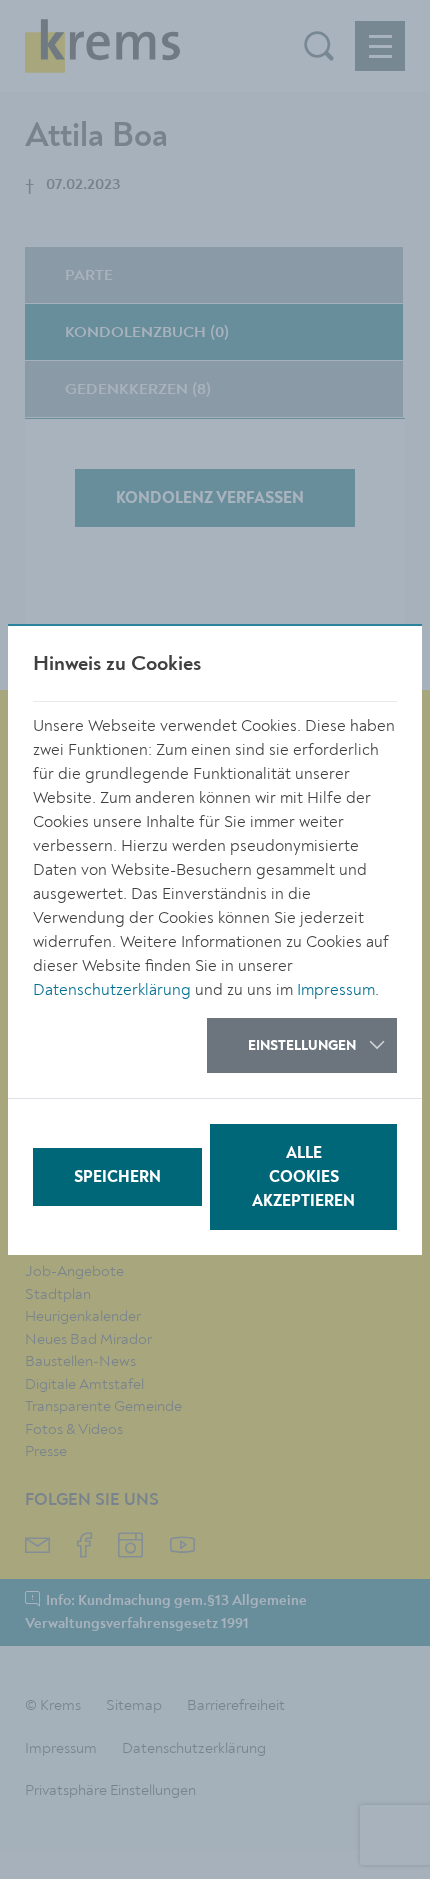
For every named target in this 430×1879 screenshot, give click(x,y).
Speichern (117, 1178)
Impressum (336, 990)
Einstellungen (302, 1046)
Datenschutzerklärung (112, 990)
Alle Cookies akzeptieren (303, 1178)
